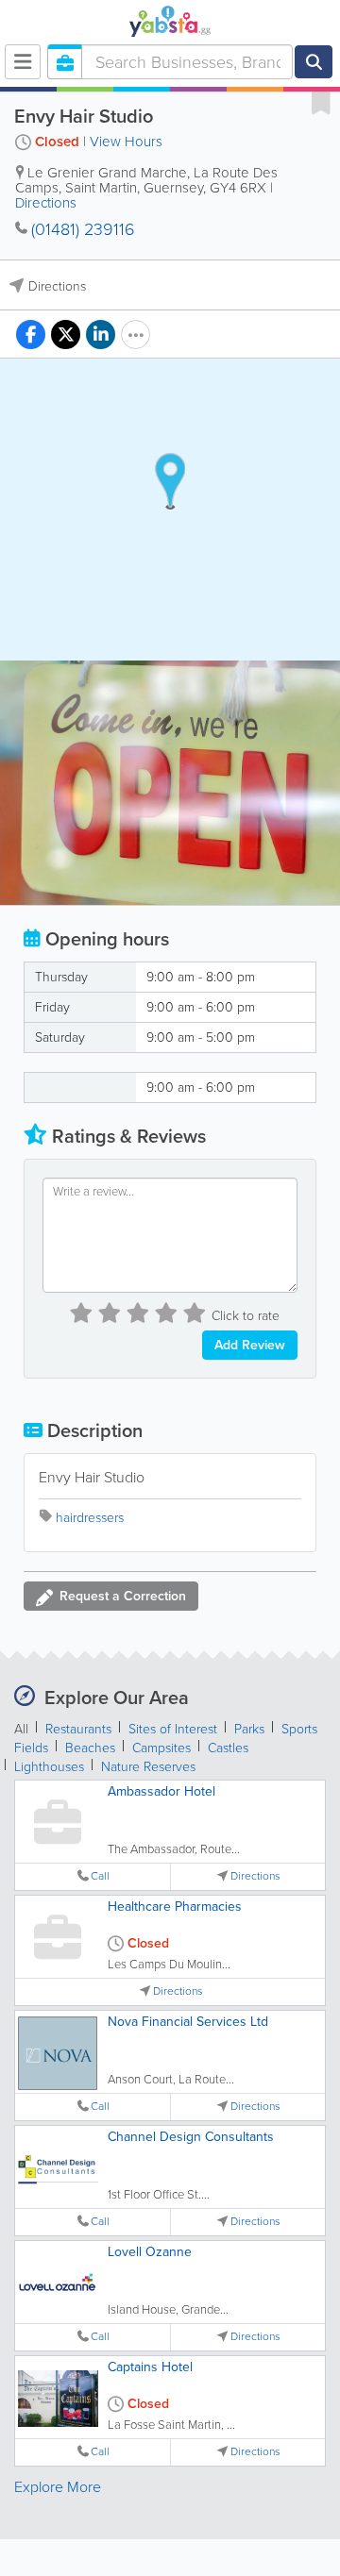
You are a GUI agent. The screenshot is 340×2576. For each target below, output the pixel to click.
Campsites (161, 1748)
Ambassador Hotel (161, 1791)
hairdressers (90, 1518)
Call (100, 1876)
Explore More (58, 2487)
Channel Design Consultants (191, 2137)
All (21, 1729)
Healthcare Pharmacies (175, 1907)
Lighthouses (49, 1767)
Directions (46, 203)
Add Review (250, 1345)
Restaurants (78, 1729)
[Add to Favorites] (321, 102)
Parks (249, 1729)
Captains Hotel (150, 2367)
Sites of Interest (173, 1729)
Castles (228, 1748)
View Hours (126, 142)
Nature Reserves (148, 1767)
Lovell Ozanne (150, 2252)
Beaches (90, 1748)
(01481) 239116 (83, 229)
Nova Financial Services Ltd (188, 2022)
